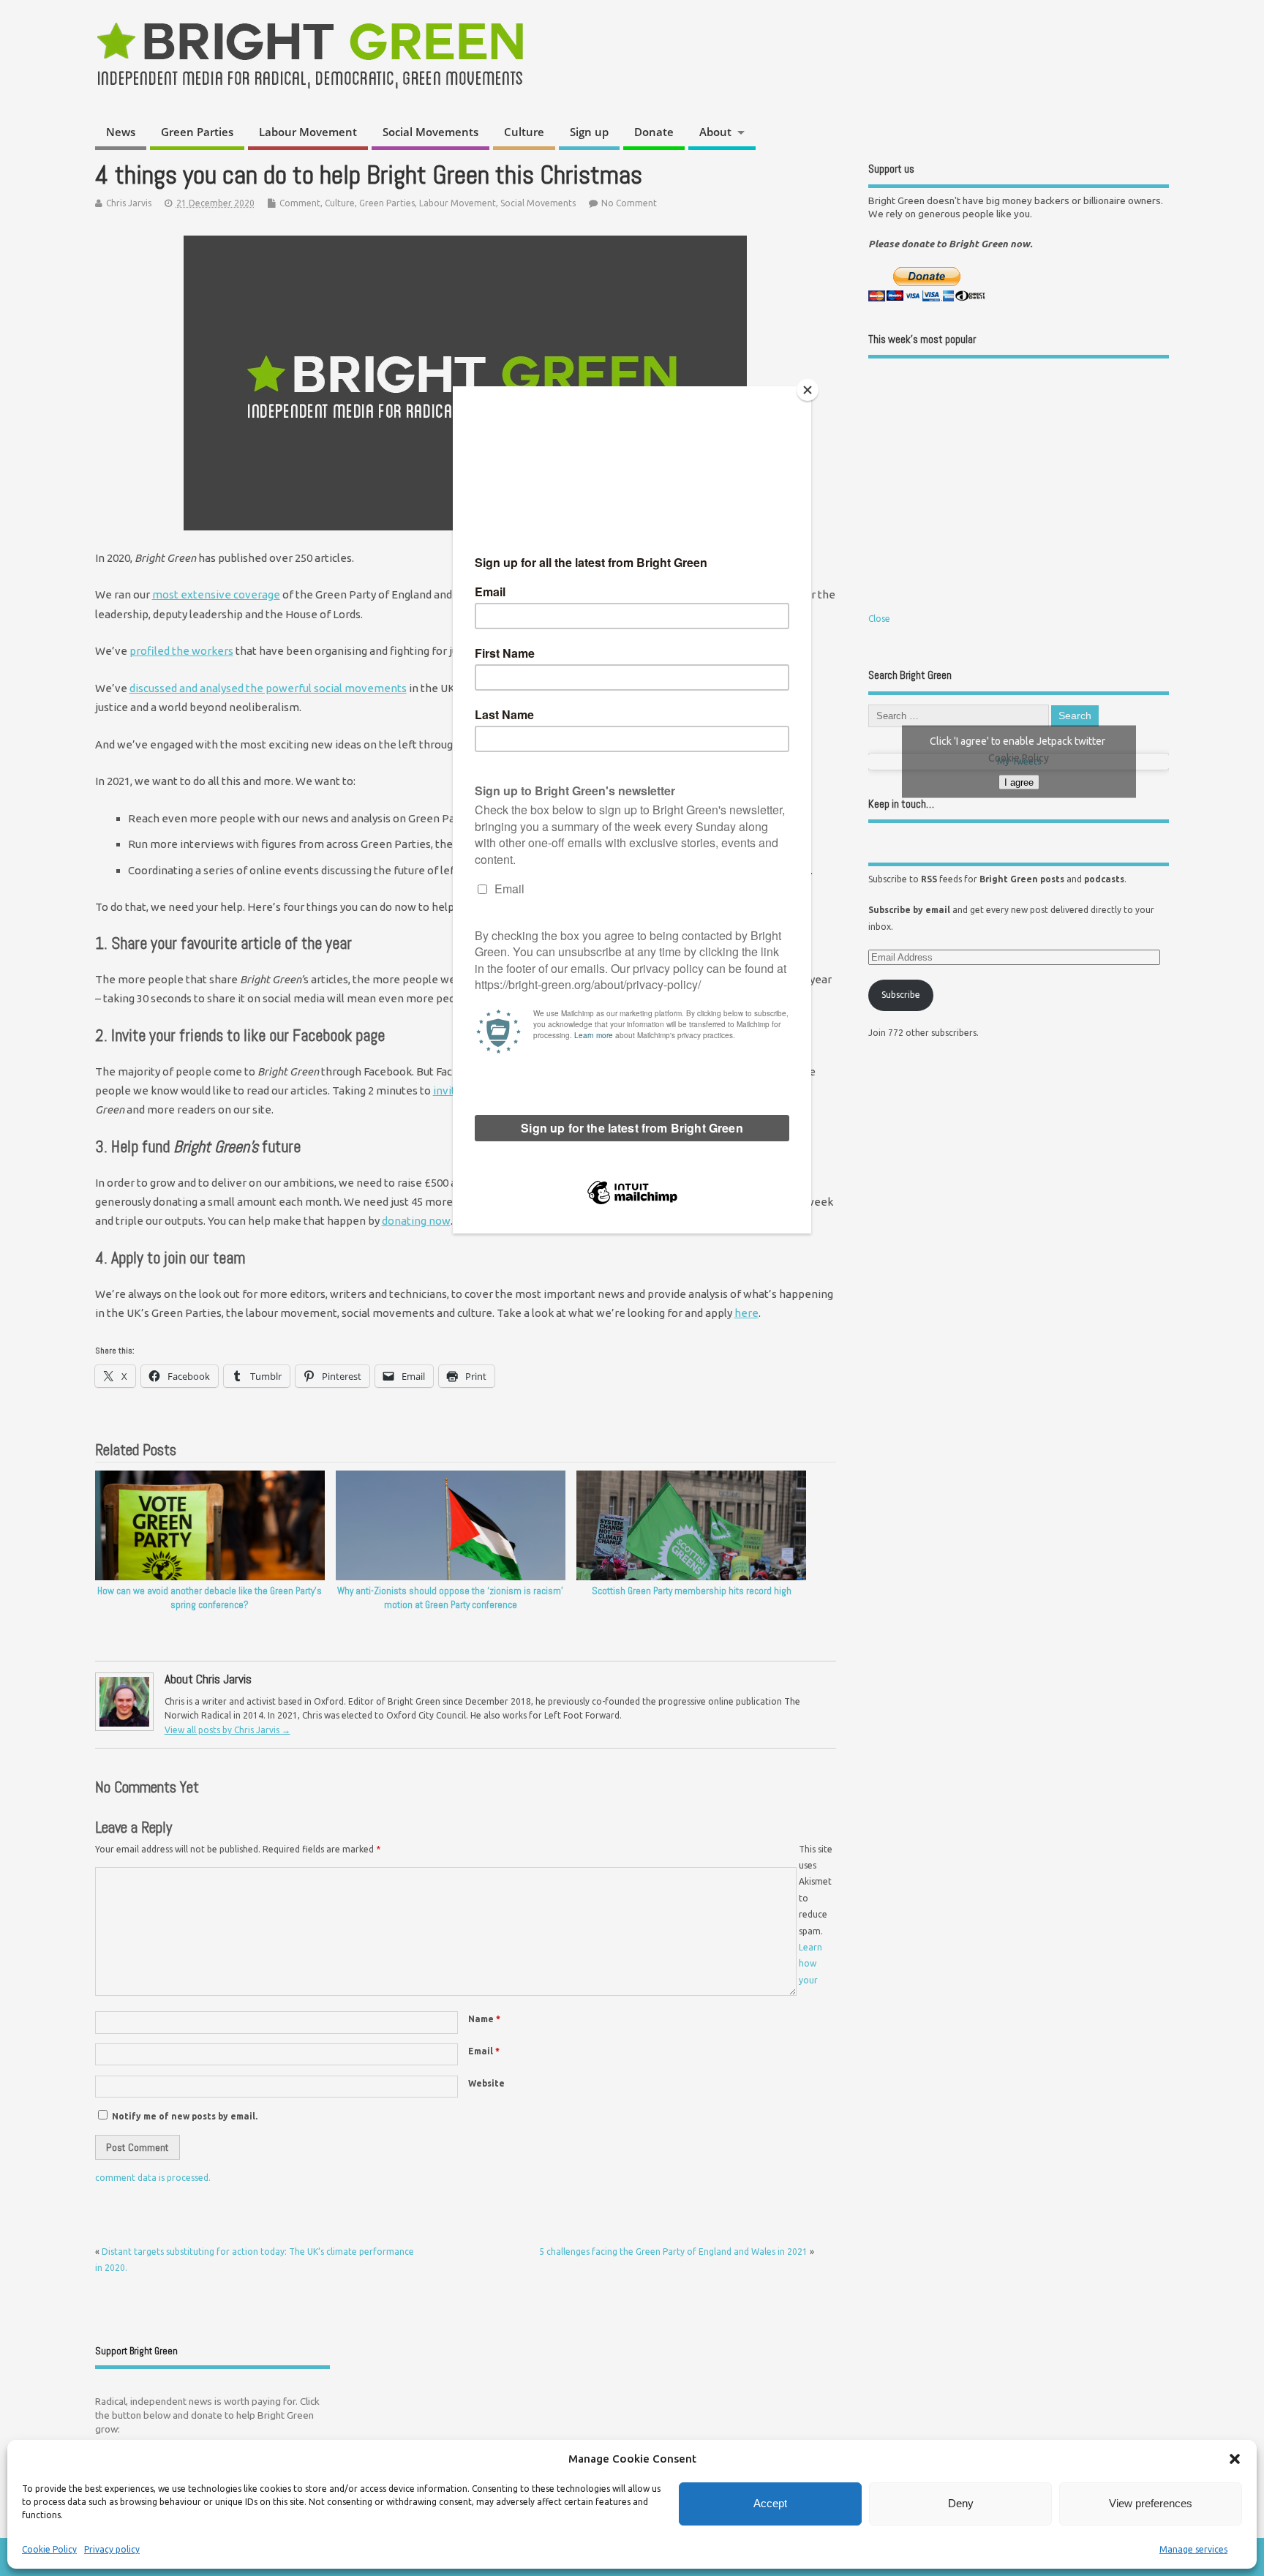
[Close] (808, 390)
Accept (770, 2503)
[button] (1235, 2459)
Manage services (1193, 2549)
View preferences (1151, 2503)
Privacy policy (112, 2549)
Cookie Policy (49, 2549)
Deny (961, 2503)
